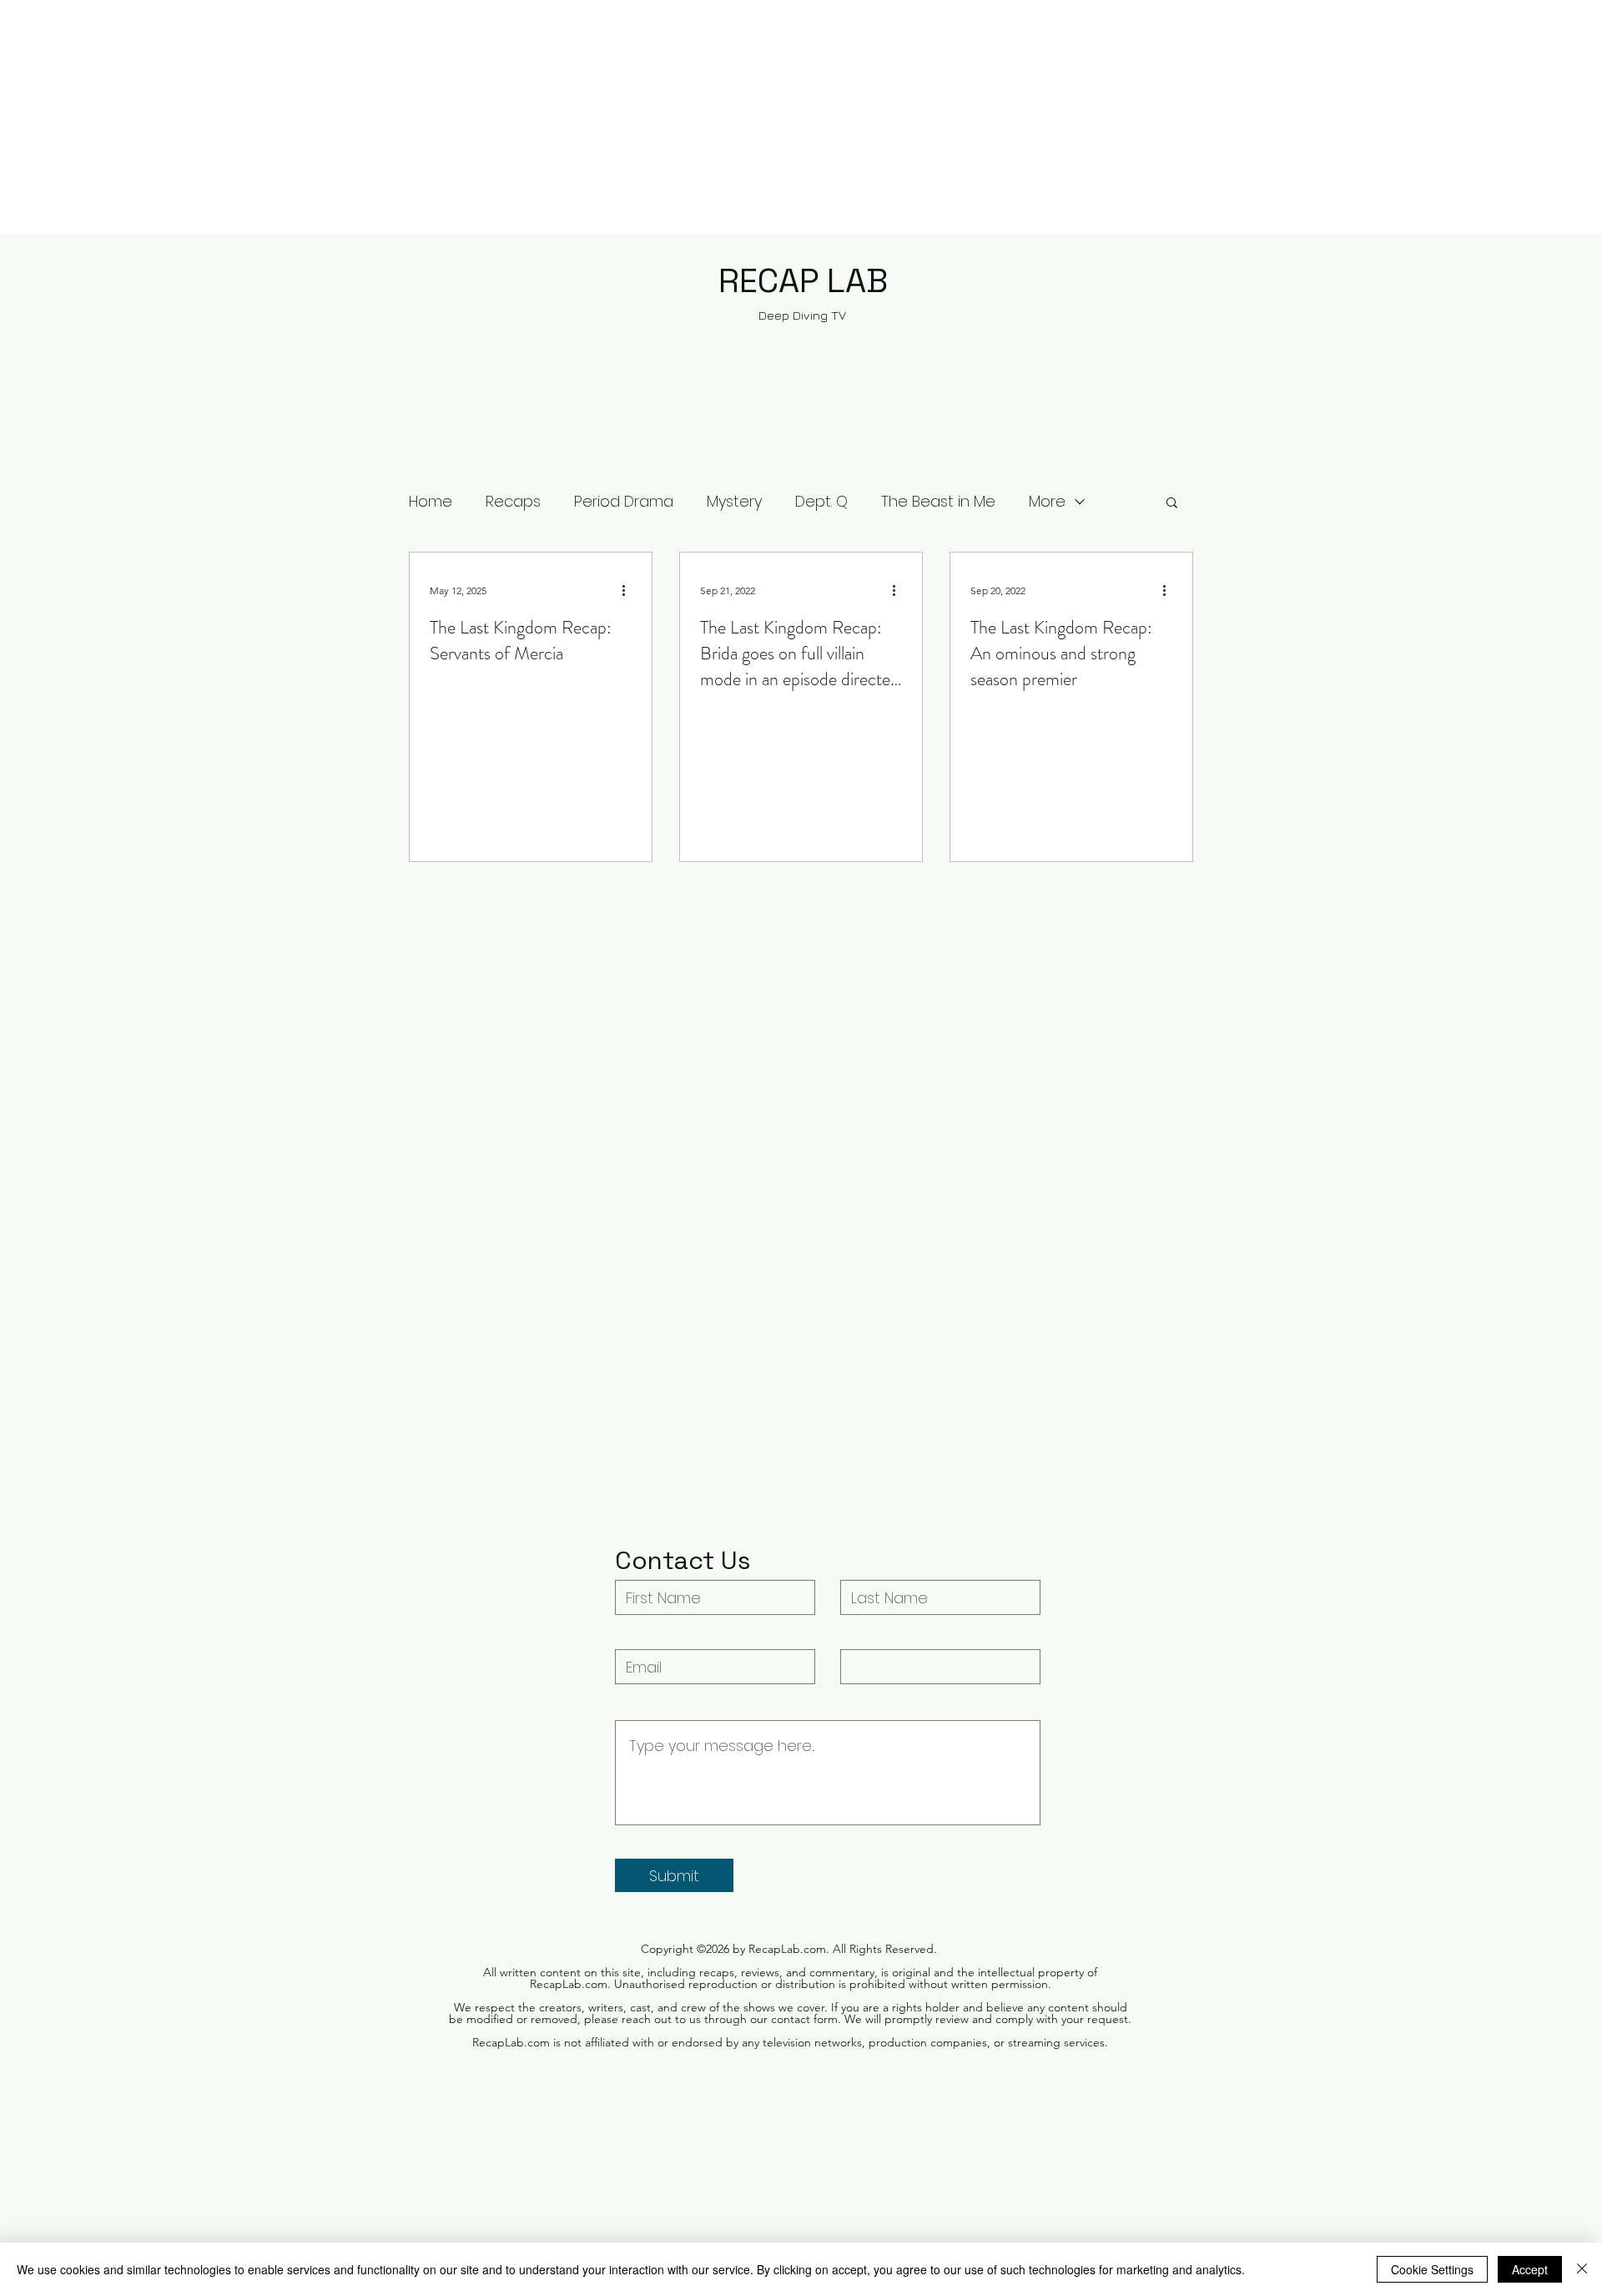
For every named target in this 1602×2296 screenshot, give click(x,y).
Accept (1530, 2269)
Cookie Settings (1432, 2269)
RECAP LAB (803, 281)
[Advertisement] (501, 117)
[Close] (1582, 2269)
